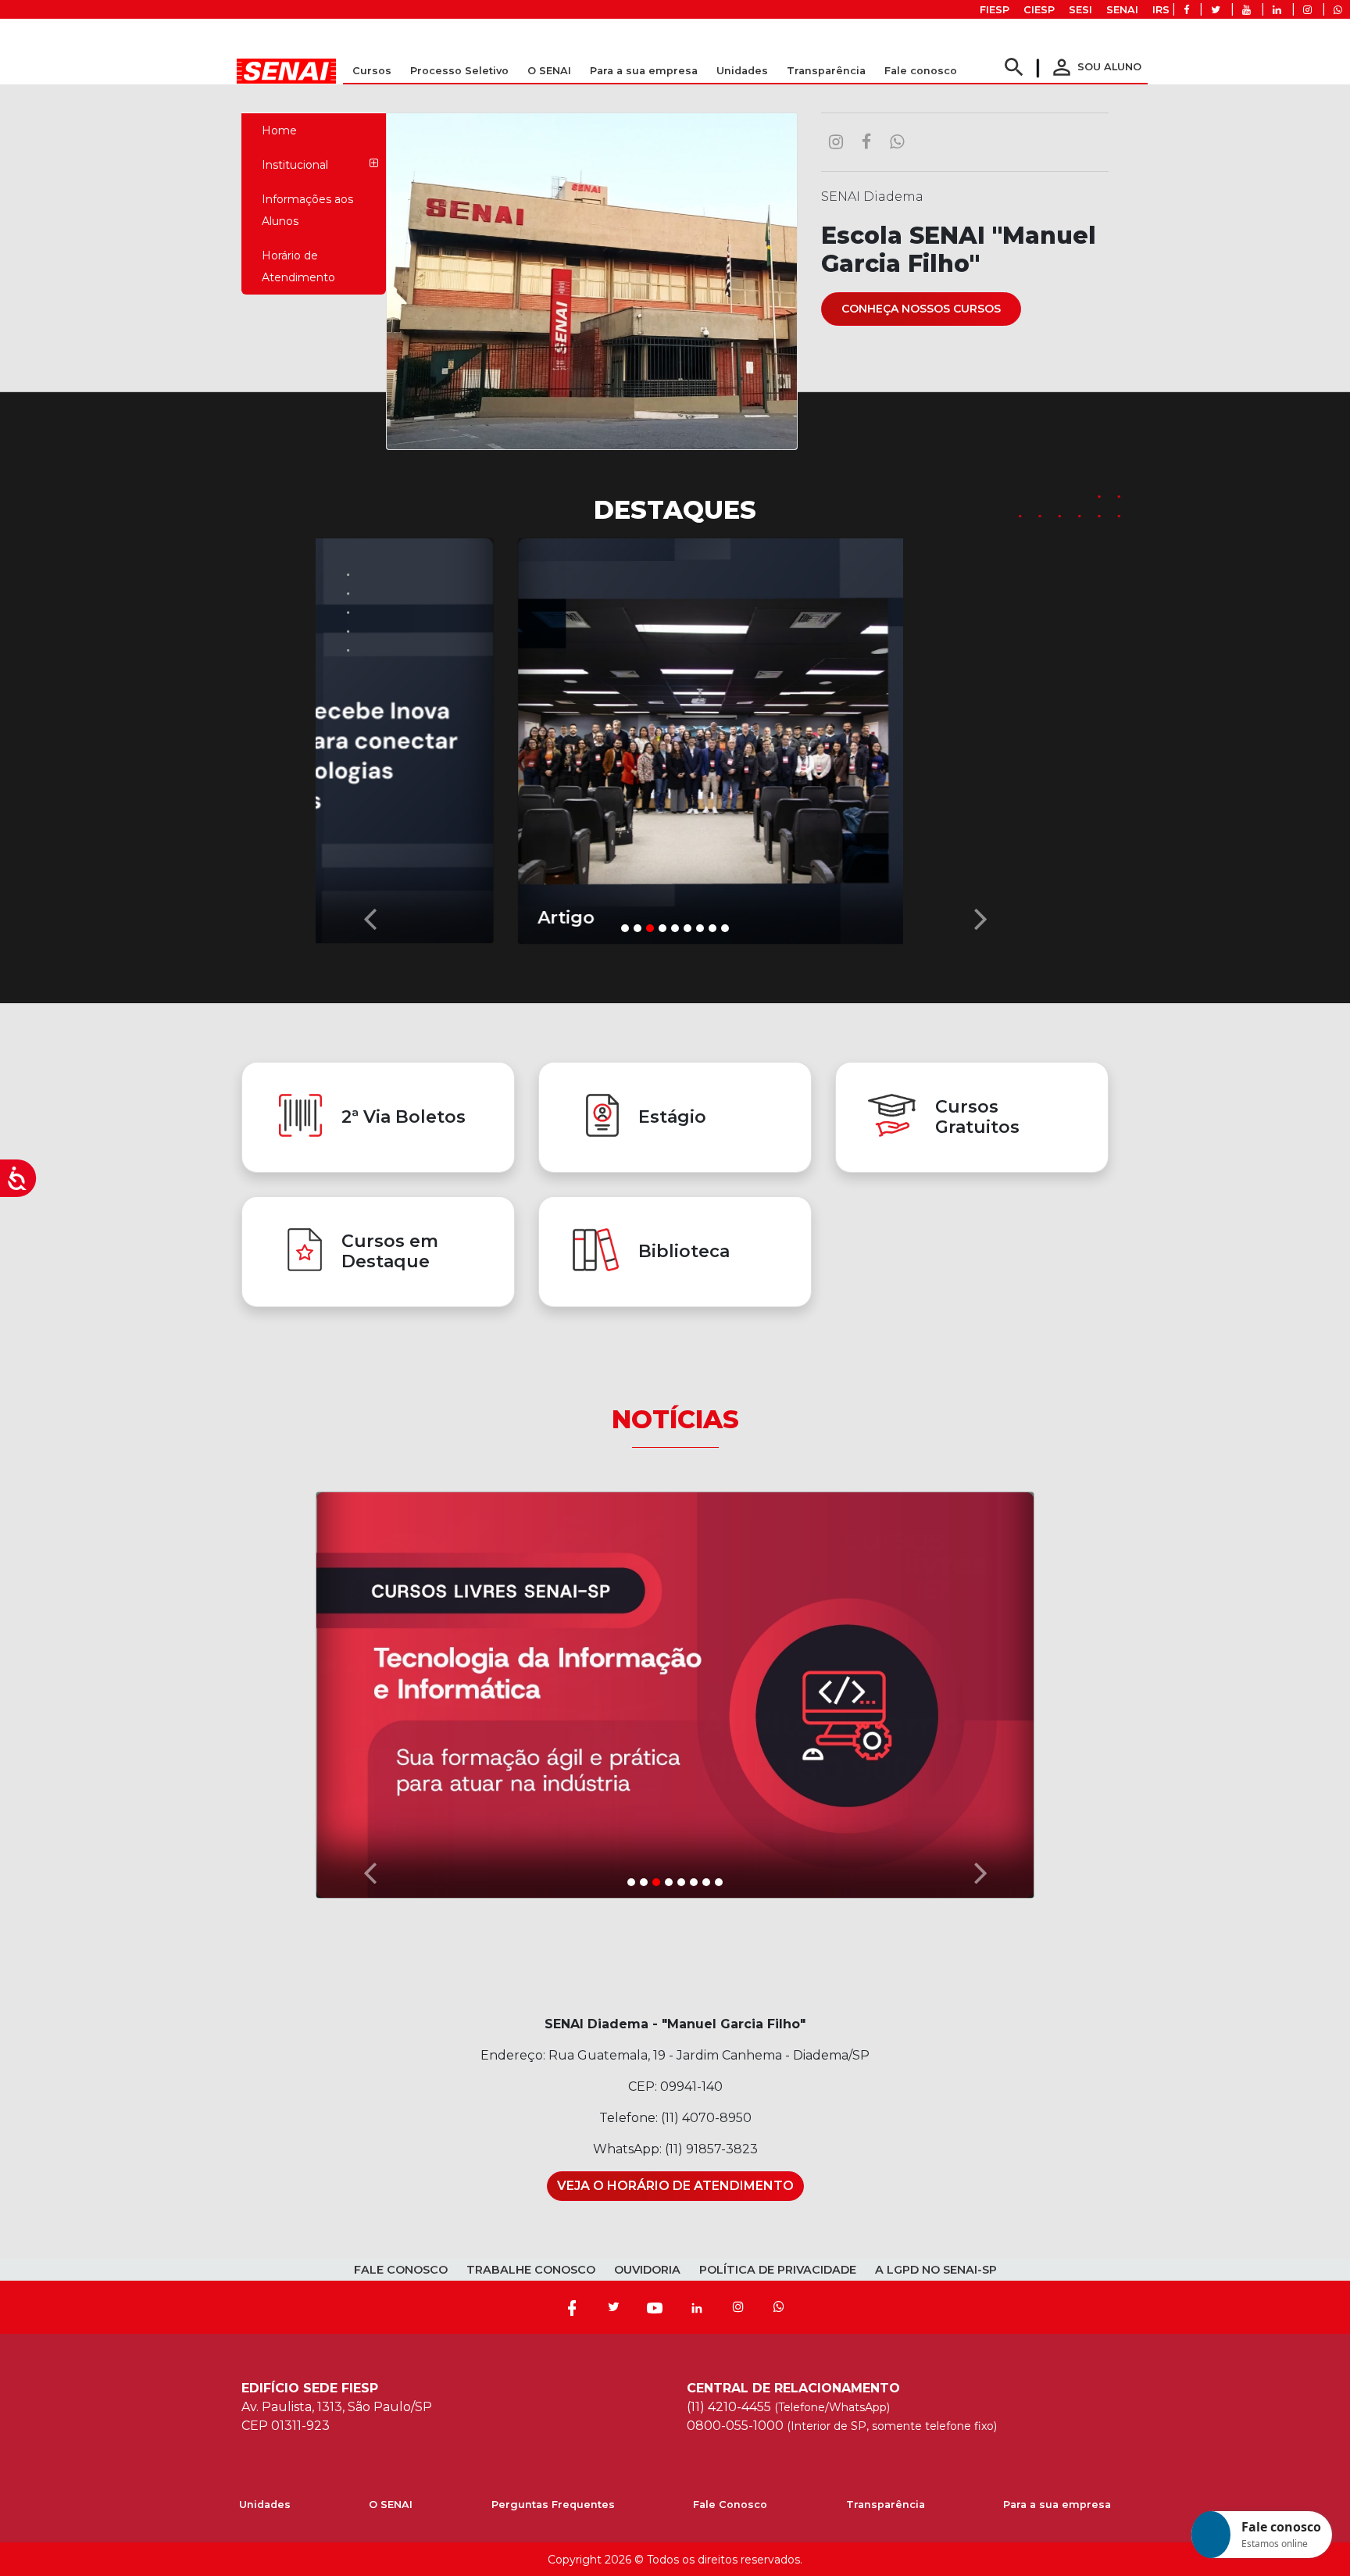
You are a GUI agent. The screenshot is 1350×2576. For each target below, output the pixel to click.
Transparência (886, 2505)
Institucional (295, 165)
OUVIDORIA (647, 2270)
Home (279, 130)
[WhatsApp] (779, 2307)
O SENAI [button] (549, 71)
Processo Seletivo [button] (459, 71)
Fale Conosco (730, 2505)
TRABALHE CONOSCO (531, 2270)
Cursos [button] (372, 71)
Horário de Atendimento (298, 266)
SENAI (1122, 10)
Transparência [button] (826, 71)
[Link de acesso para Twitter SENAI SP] (1216, 10)
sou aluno (1095, 67)
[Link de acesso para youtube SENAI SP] (1246, 10)
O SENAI (391, 2505)
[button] (370, 737)
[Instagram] (738, 2307)
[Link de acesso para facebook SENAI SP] (1186, 10)
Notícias (675, 1419)
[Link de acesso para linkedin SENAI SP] (1277, 10)
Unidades (742, 71)
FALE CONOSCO (401, 2270)
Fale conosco (921, 71)
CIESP (1039, 10)
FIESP (995, 10)
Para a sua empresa (1057, 2505)
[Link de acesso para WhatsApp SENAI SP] (1338, 10)
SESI (1080, 10)
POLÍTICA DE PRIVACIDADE (778, 2270)
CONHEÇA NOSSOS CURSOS (921, 309)
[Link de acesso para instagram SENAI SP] (1307, 10)
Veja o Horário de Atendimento (675, 2186)
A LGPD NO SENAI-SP (936, 2270)
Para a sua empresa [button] (644, 71)
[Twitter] (613, 2307)
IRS (1161, 10)
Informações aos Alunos (307, 210)
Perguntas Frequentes (553, 2505)
